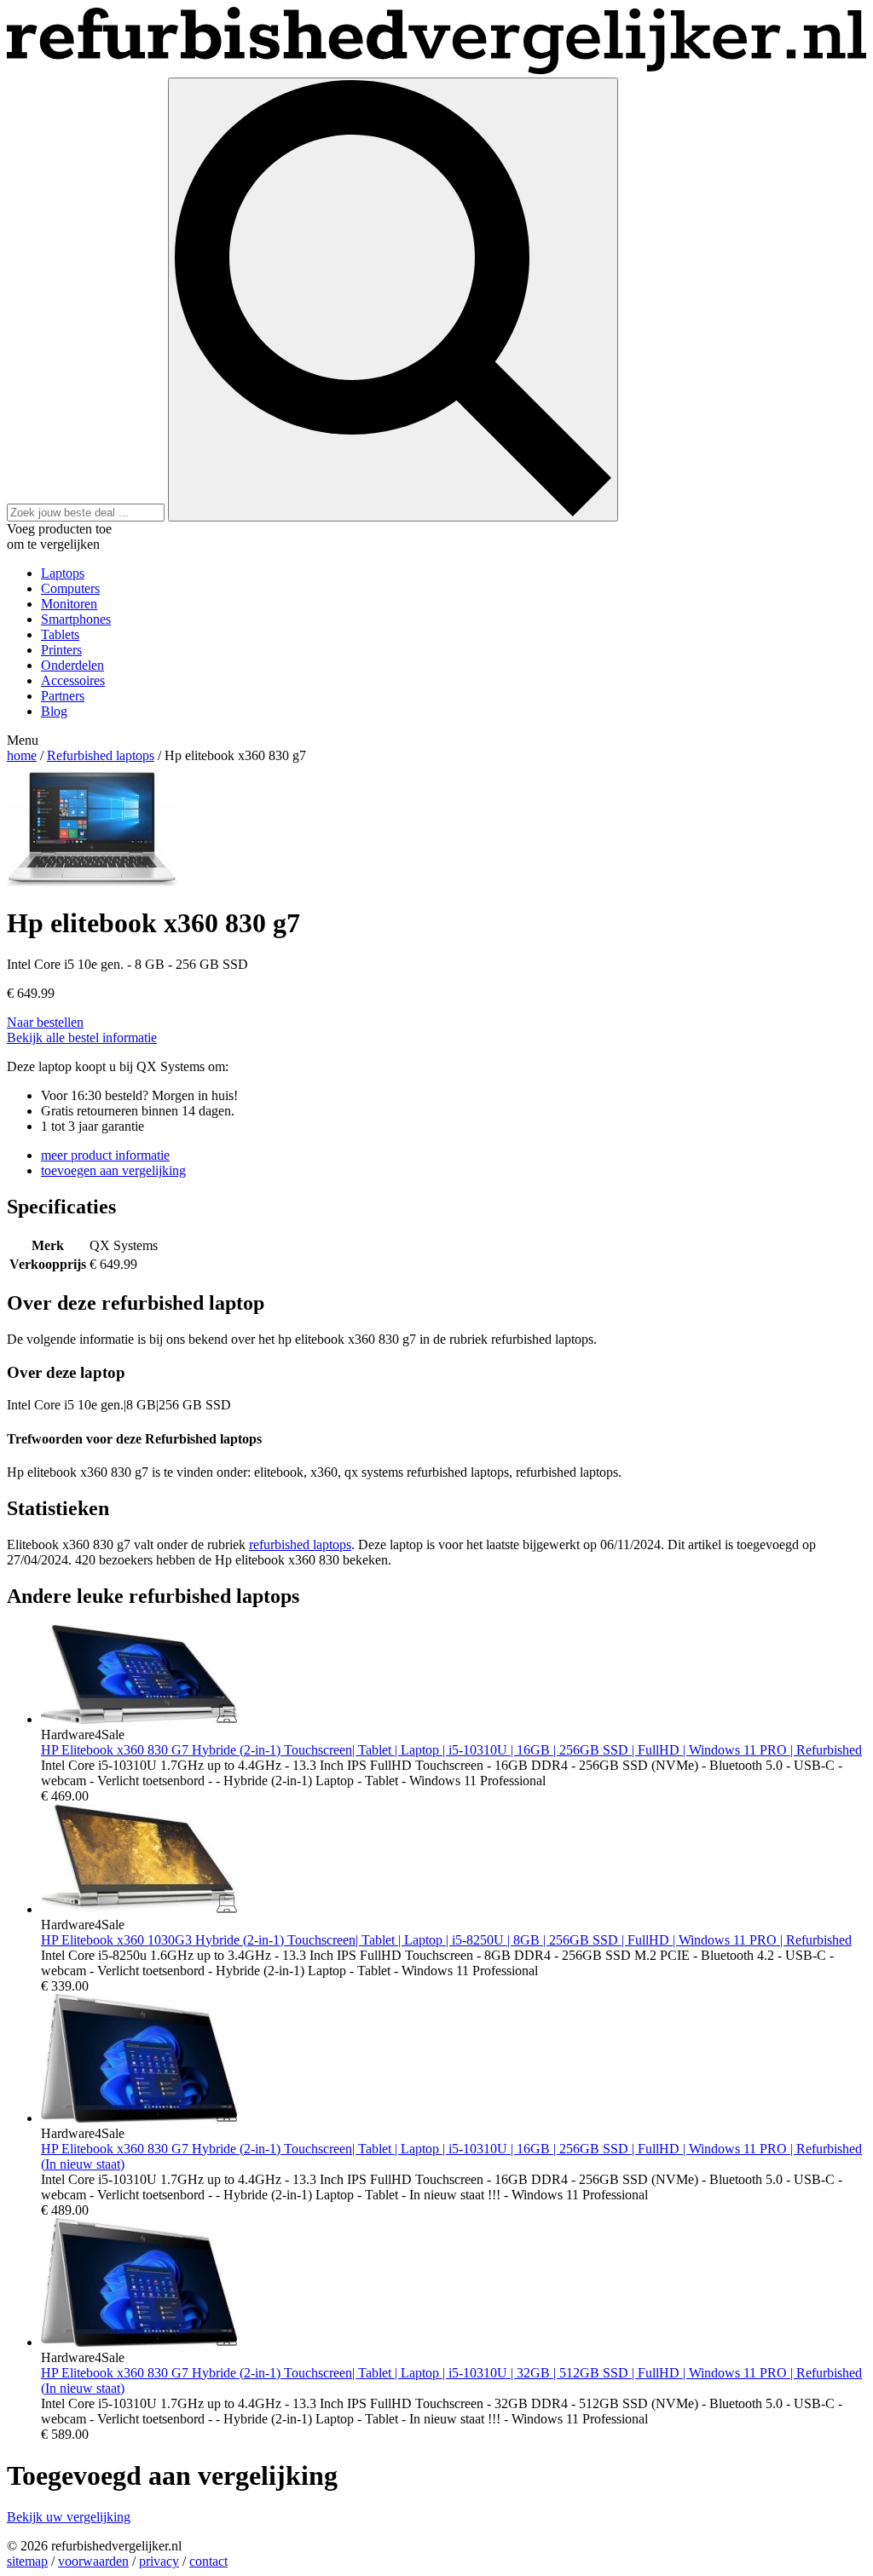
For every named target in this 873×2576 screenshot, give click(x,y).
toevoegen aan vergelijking (113, 1170)
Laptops (63, 573)
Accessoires (73, 680)
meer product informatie (105, 1155)
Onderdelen (72, 665)
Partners (63, 696)
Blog (54, 711)
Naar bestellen (45, 1022)
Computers (70, 588)
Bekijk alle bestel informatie (82, 1037)
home (22, 755)
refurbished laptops (300, 1544)
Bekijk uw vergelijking (69, 2517)
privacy (159, 2561)
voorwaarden (93, 2561)
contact (208, 2561)
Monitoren (69, 604)
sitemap (27, 2561)
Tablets (60, 634)
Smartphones (76, 619)
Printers (61, 650)
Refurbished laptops (101, 755)
